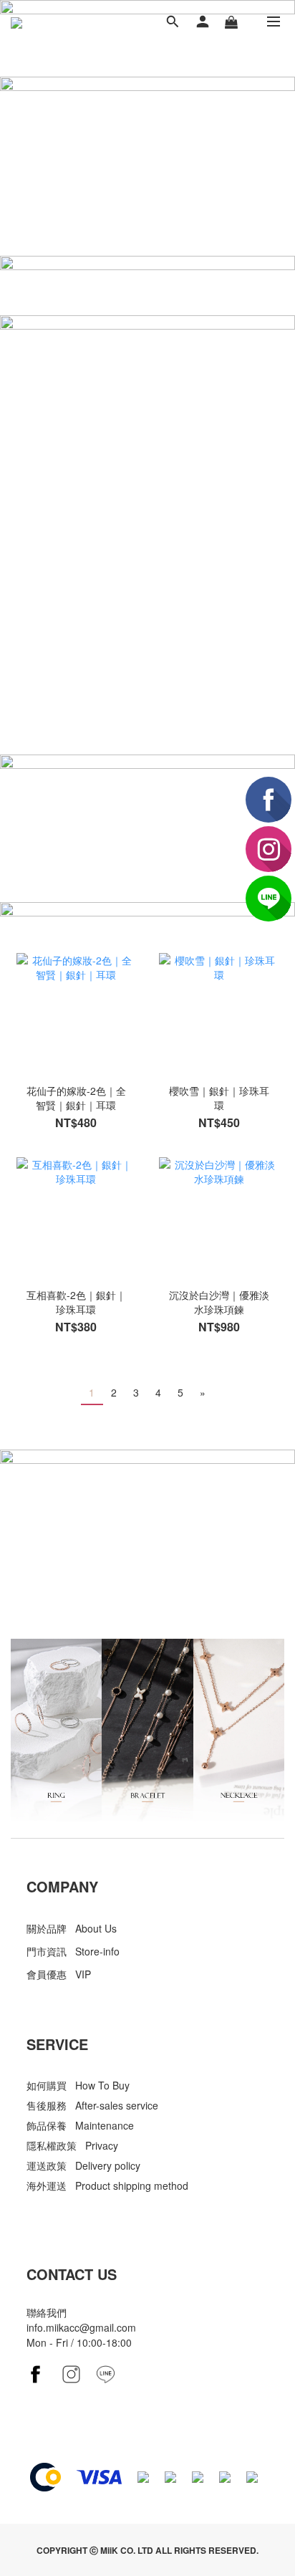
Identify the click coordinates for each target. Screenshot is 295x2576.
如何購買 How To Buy (78, 2085)
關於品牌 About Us (72, 1928)
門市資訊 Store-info (73, 1951)
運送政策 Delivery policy (83, 2165)
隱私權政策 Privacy (72, 2145)
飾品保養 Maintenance (80, 2125)
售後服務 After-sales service (92, 2105)
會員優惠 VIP (59, 1974)
